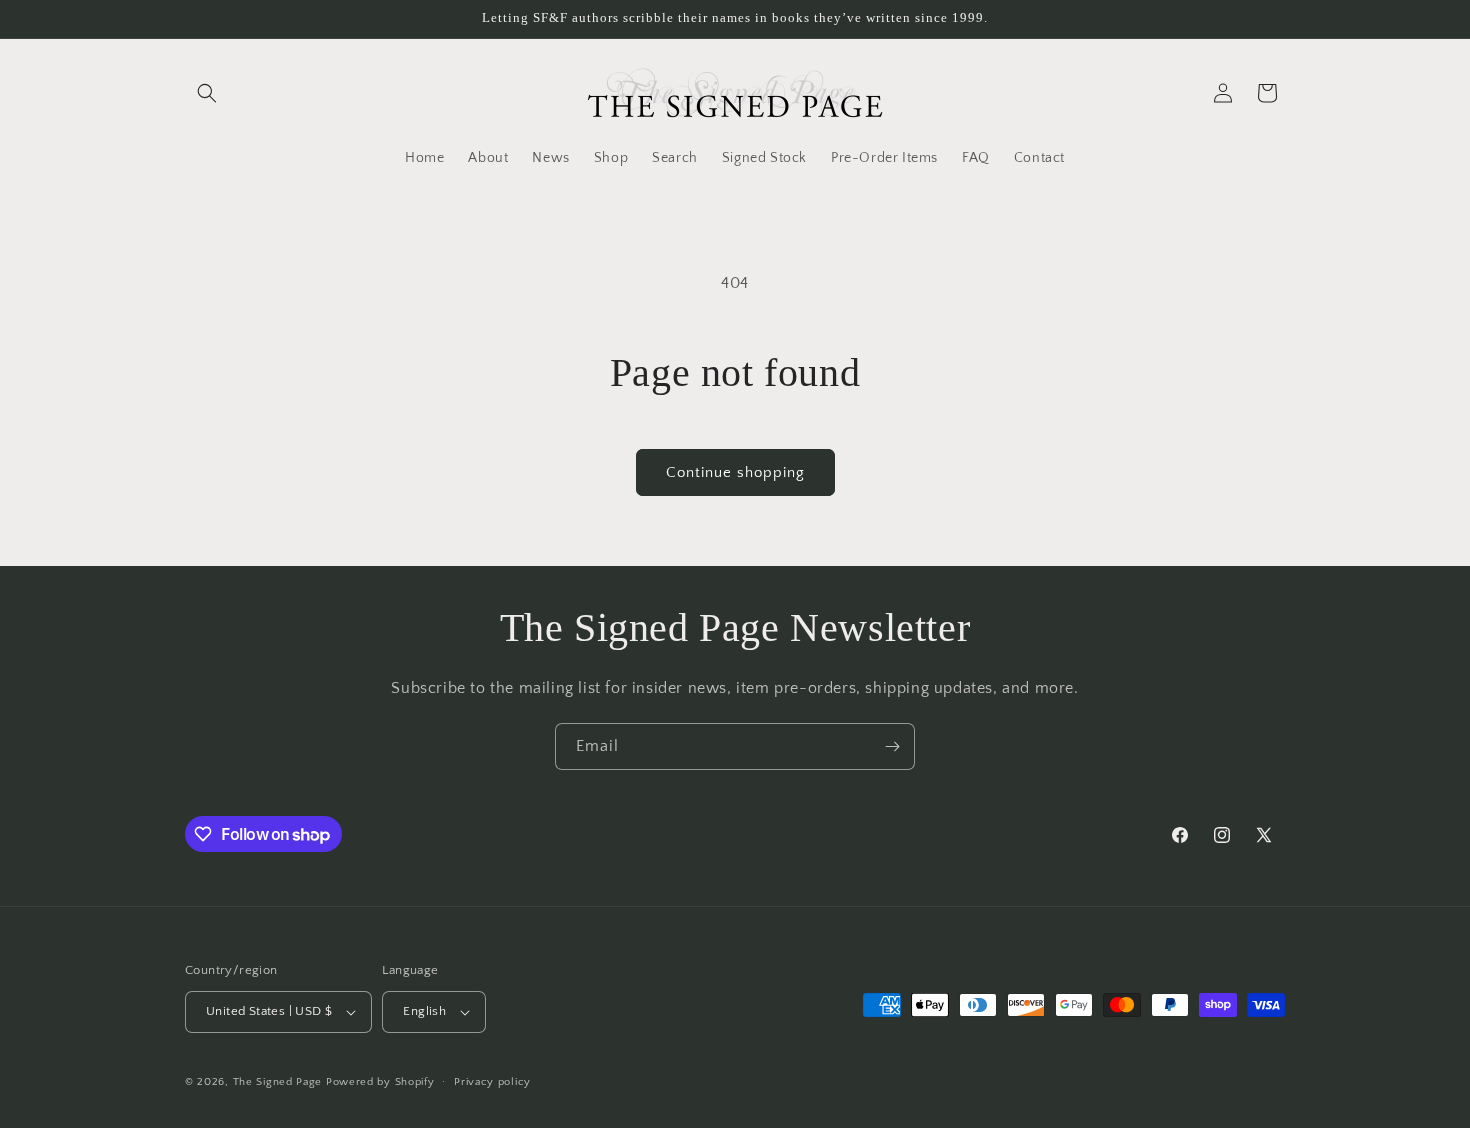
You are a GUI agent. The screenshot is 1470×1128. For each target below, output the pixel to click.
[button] (207, 93)
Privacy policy (492, 1082)
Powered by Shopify (380, 1082)
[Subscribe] (892, 746)
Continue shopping (735, 472)
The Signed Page (278, 1082)
